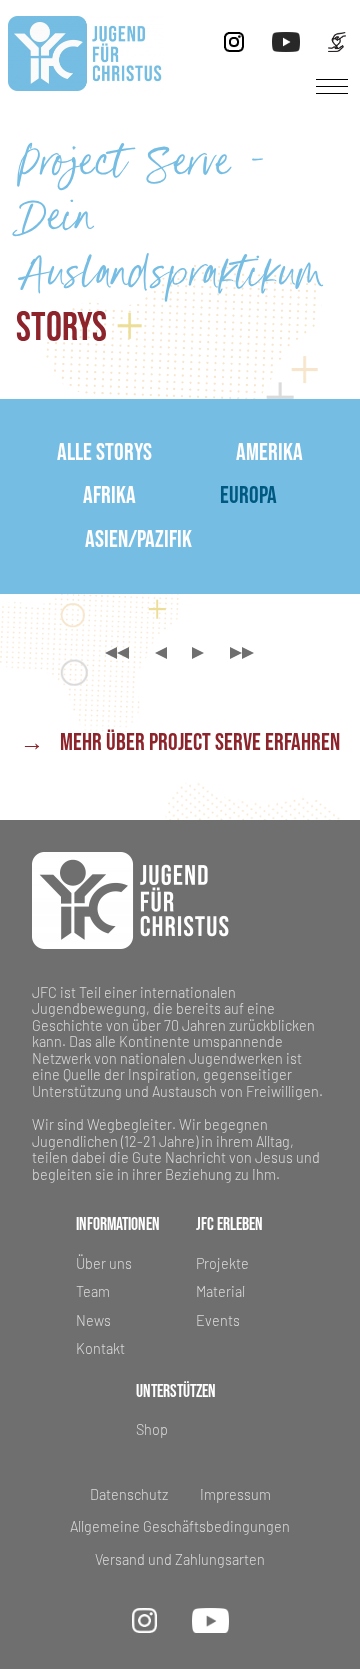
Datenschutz (129, 1495)
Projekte (222, 1263)
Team (93, 1291)
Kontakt (100, 1348)
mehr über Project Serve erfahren (180, 743)
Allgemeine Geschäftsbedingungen (180, 1527)
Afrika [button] (109, 495)
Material (220, 1291)
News (93, 1320)
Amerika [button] (269, 452)
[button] (332, 87)
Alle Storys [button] (104, 452)
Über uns (104, 1263)
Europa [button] (248, 495)
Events (218, 1320)
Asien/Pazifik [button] (138, 539)
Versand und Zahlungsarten (180, 1560)
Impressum (235, 1495)
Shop (152, 1429)
